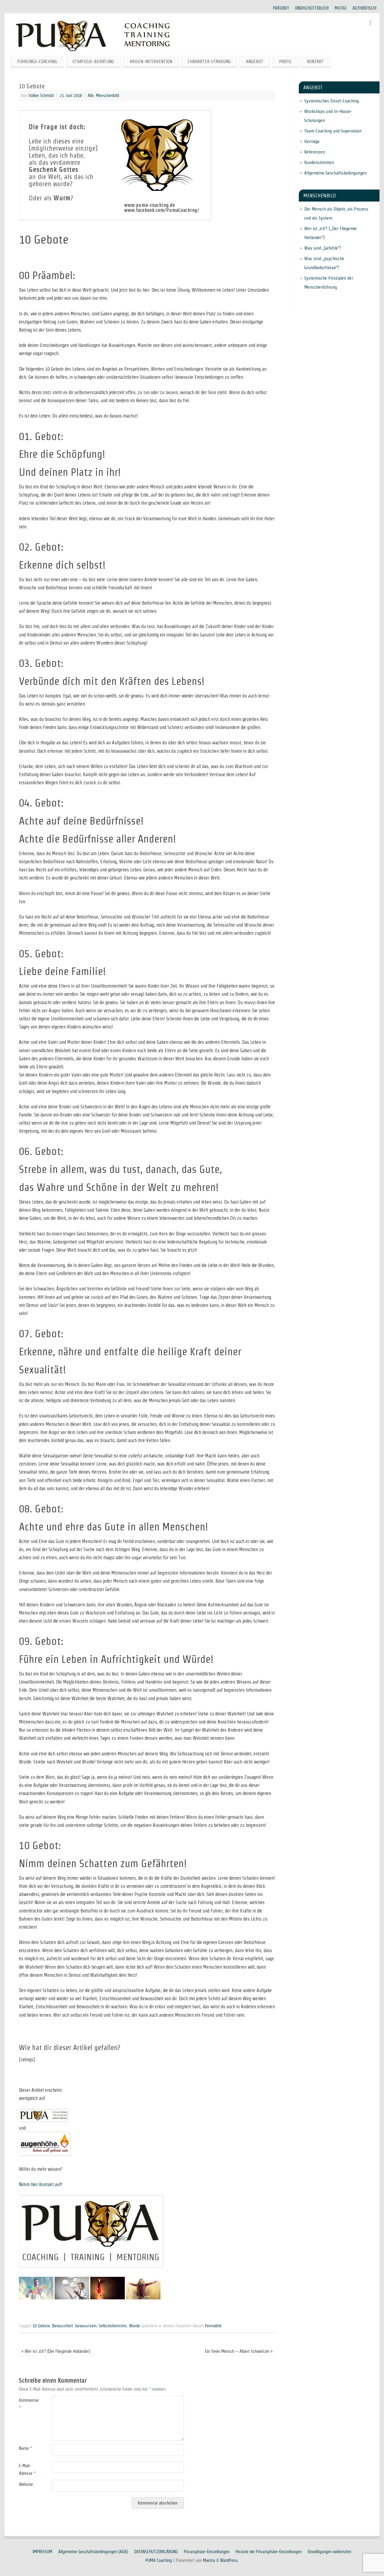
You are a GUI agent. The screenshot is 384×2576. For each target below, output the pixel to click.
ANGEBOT (255, 61)
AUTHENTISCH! (364, 8)
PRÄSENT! (281, 8)
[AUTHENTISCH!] (143, 2298)
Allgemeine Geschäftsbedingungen (335, 173)
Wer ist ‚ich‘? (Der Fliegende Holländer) (56, 2351)
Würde (135, 2326)
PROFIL (285, 61)
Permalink (213, 2326)
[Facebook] (370, 23)
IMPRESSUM (42, 2552)
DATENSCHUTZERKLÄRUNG (156, 2552)
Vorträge (312, 141)
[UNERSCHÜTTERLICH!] (72, 2298)
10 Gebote (41, 2326)
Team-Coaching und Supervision (333, 131)
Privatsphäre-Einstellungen (207, 2552)
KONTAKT (315, 61)
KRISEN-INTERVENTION (151, 61)
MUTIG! (341, 8)
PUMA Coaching (159, 2560)
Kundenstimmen (319, 162)
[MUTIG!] (108, 2298)
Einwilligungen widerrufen (330, 2552)
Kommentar (27, 2404)
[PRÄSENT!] (36, 2298)
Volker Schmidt (41, 96)
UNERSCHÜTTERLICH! (312, 8)
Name (25, 2448)
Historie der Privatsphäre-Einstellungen (269, 2552)
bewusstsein (86, 2326)
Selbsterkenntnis (113, 2326)
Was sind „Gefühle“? (323, 248)
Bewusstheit (63, 2326)
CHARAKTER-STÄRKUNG (209, 61)
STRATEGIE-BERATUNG (93, 61)
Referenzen (315, 152)
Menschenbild (108, 96)
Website (26, 2484)
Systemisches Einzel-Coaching (331, 101)
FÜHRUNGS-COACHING (37, 61)
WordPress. (229, 2560)
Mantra (209, 2560)
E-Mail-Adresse (27, 2469)
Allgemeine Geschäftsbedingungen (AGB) (93, 2552)
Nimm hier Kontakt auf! (40, 2184)
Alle (91, 96)
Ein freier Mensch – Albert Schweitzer (239, 2351)
